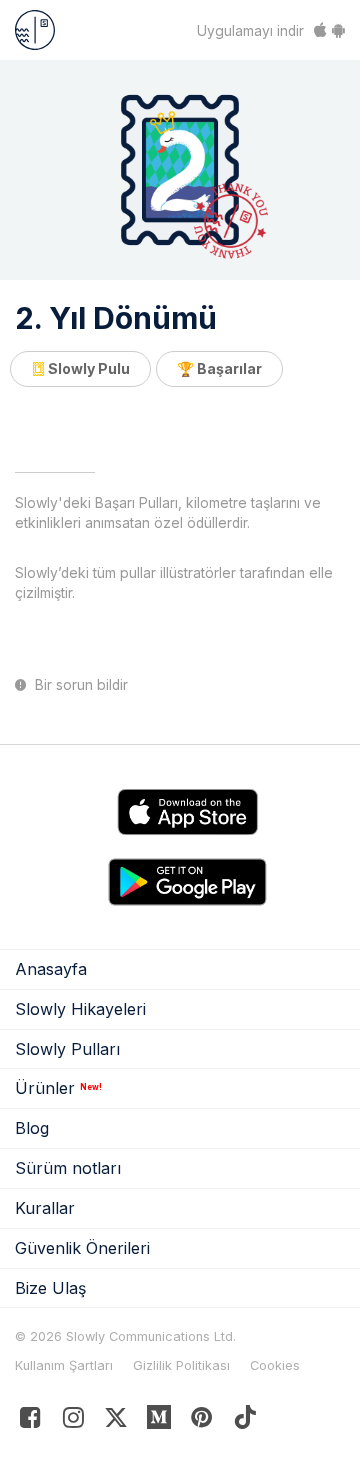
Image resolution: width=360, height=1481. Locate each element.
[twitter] (116, 1421)
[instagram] (73, 1421)
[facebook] (30, 1421)
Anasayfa (51, 969)
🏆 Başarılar (219, 368)
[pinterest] (159, 1421)
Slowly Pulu (87, 368)
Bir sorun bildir (79, 685)
